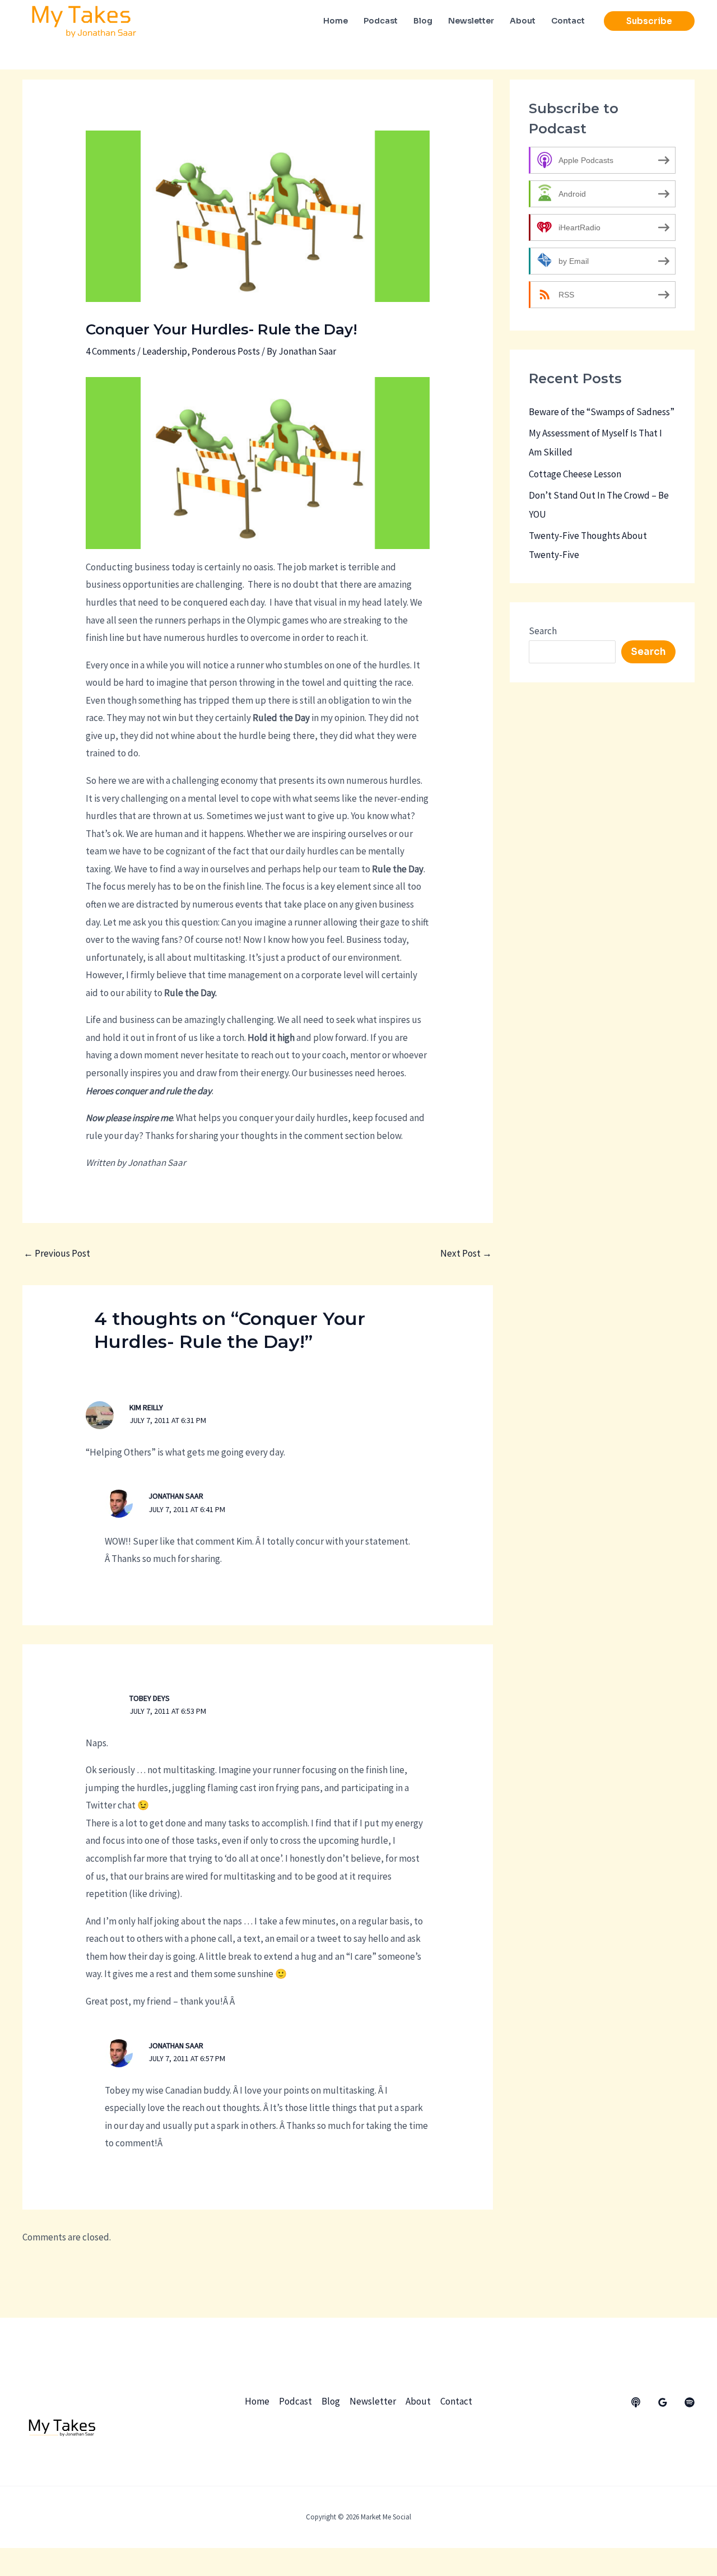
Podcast (295, 2401)
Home (257, 2401)
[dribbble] (690, 2402)
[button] (649, 21)
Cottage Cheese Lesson (575, 474)
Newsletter (373, 2401)
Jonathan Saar (176, 1496)
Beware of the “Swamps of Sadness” (602, 412)
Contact (456, 2401)
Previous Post (57, 1253)
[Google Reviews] (663, 2402)
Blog (331, 2401)
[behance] (636, 2402)
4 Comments (111, 351)
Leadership (165, 351)
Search (543, 631)
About (418, 2401)
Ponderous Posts (226, 351)
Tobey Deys (150, 1698)
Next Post (466, 1253)
